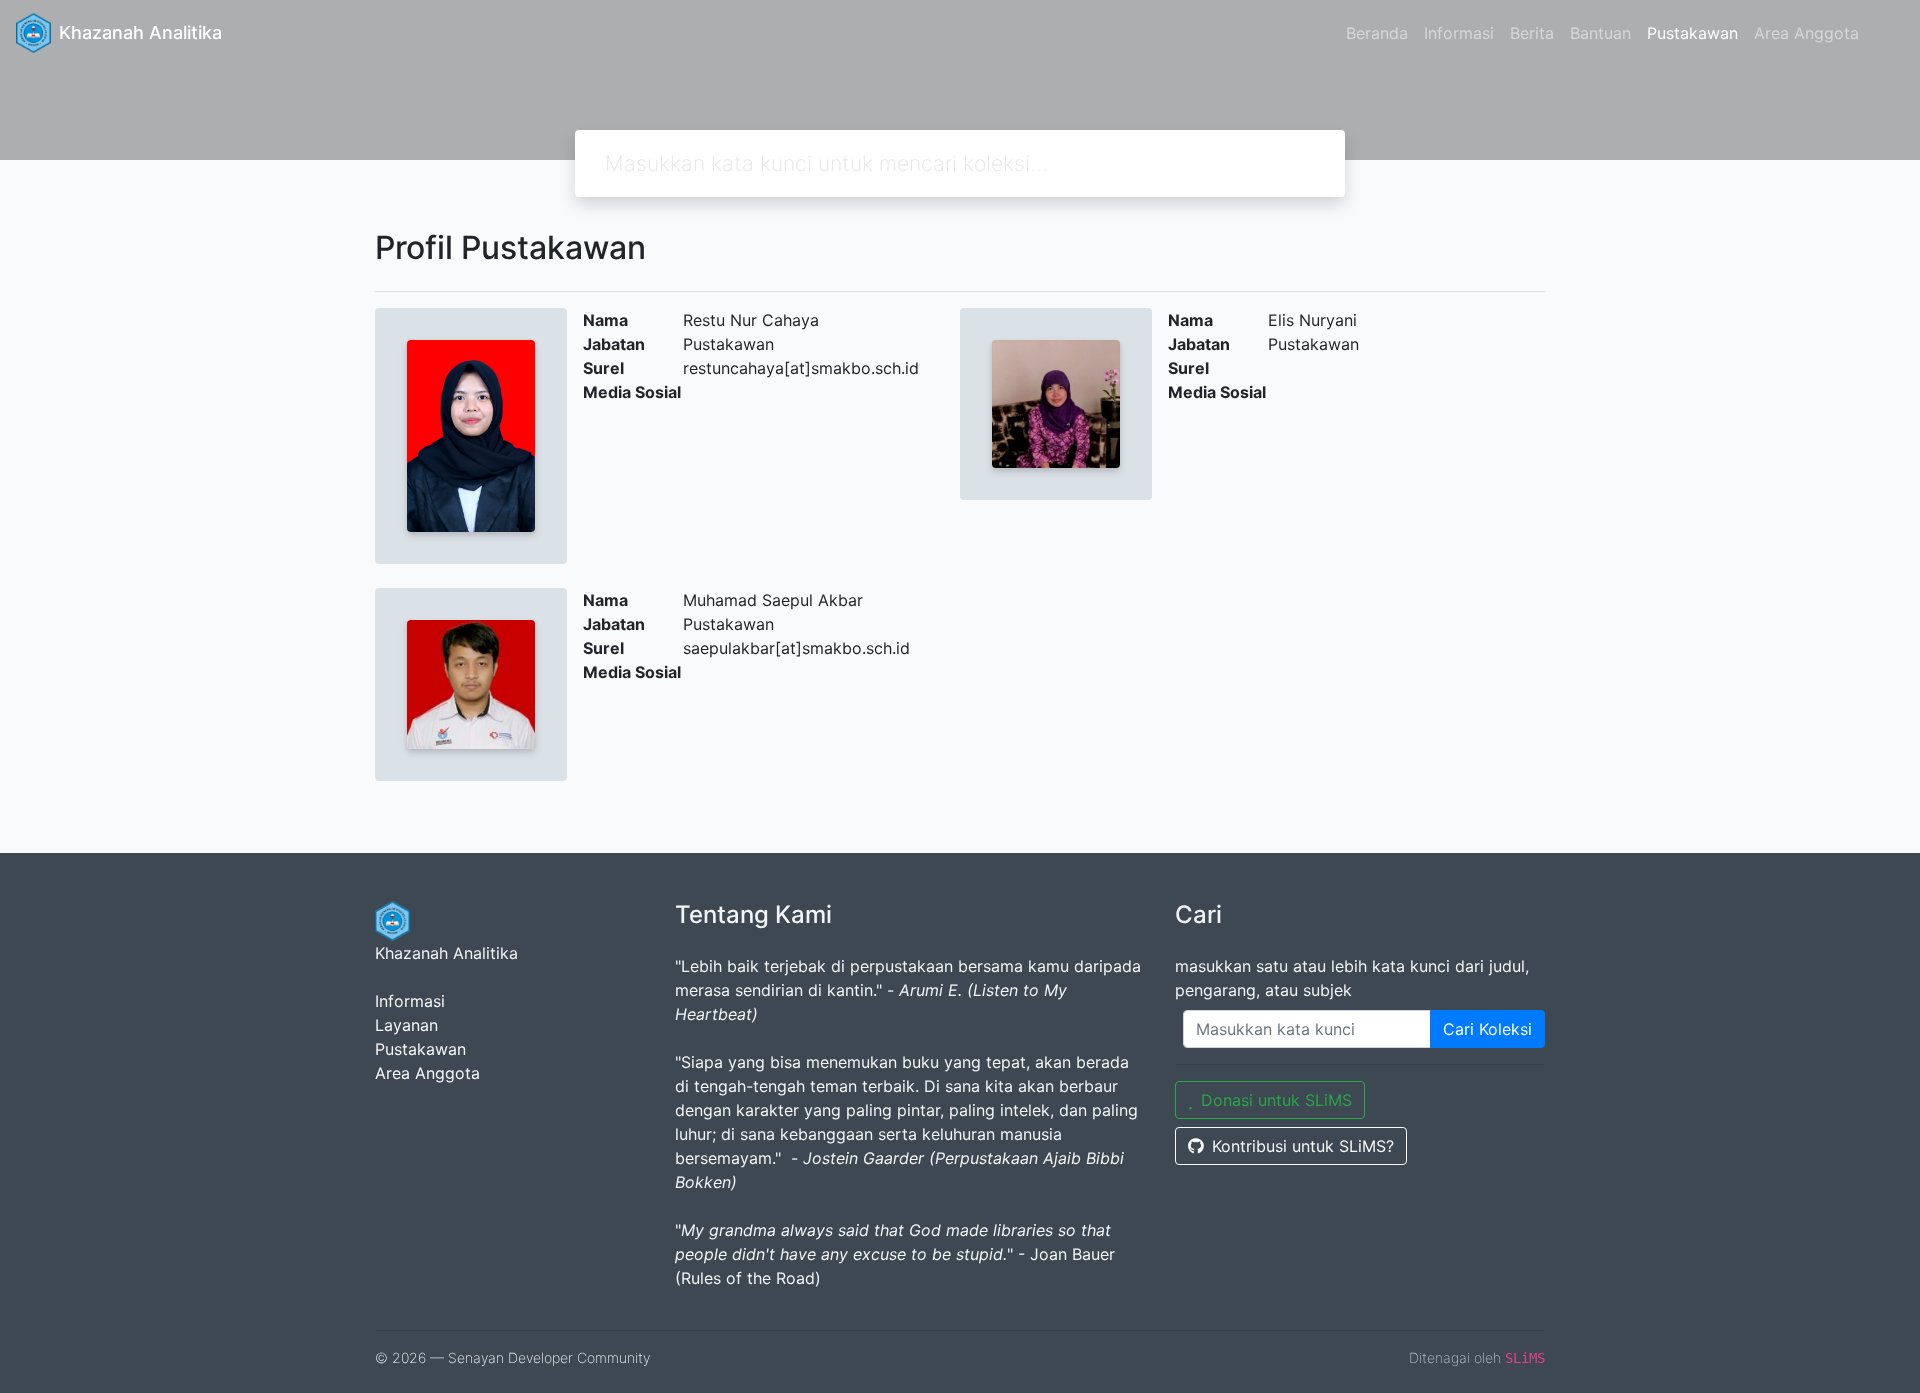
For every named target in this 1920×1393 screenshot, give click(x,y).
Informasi (1459, 33)
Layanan (406, 1025)
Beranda (1377, 33)
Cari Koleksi (1487, 1029)
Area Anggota (1806, 33)
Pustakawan (1692, 33)
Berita (1532, 33)
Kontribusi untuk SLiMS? (1303, 1146)
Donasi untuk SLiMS (1276, 1100)
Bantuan (1600, 33)
